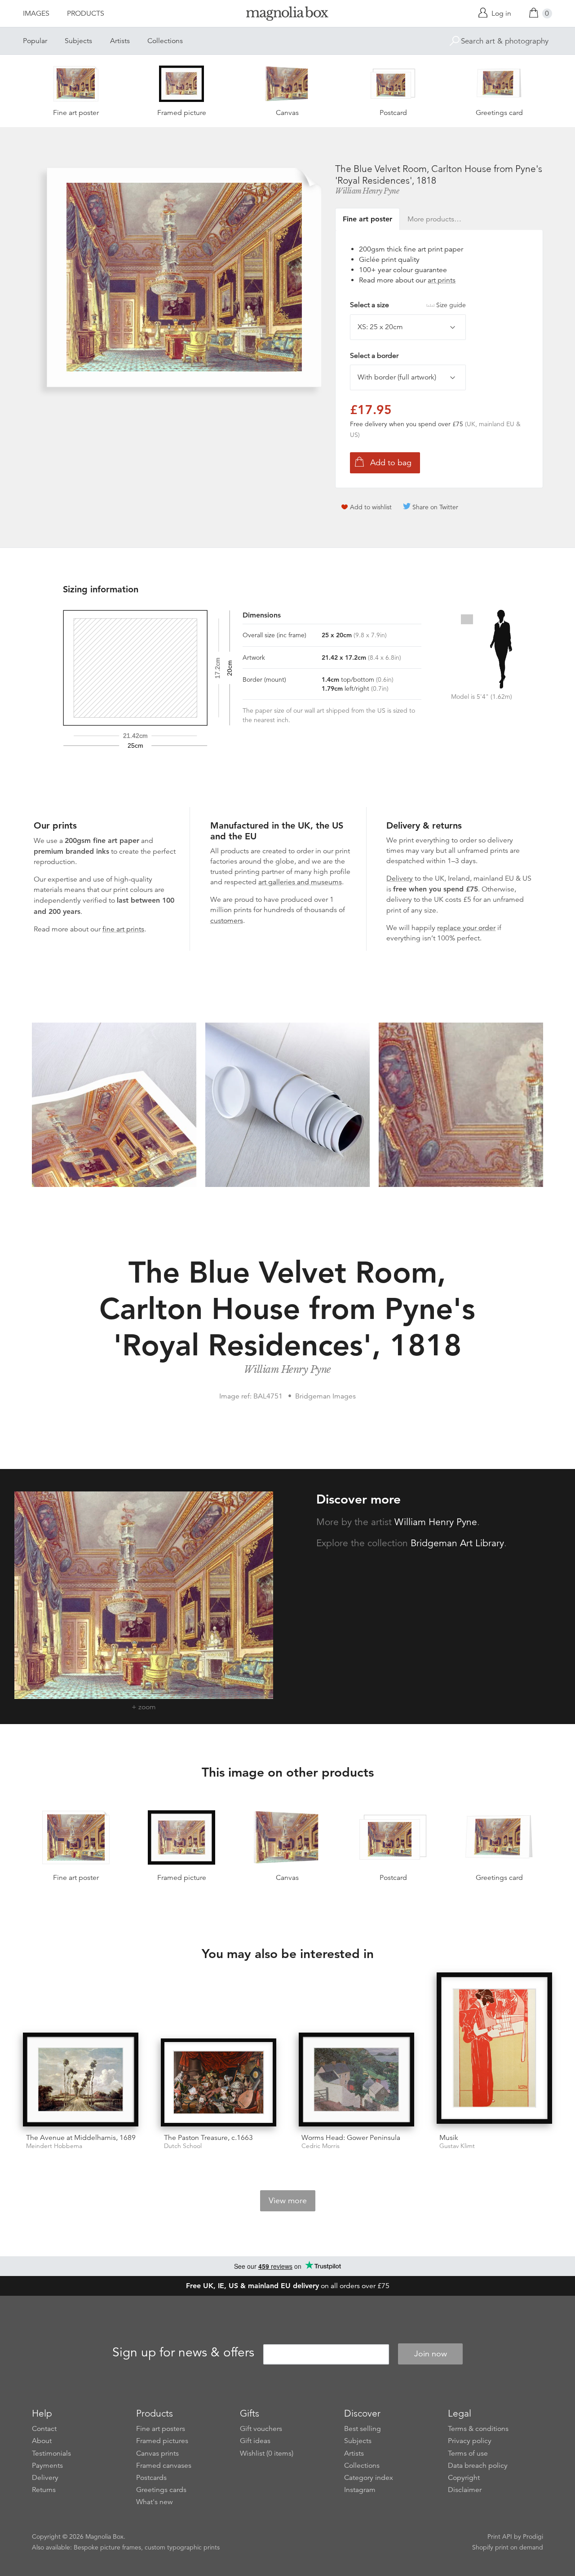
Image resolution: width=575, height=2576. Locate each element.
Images (36, 13)
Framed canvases (164, 2466)
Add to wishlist (371, 507)
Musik (449, 2138)
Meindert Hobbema (54, 2146)
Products (86, 13)
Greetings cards (161, 2490)
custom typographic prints (182, 2547)
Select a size (408, 305)
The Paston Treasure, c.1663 (208, 2138)
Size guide (451, 305)
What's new (155, 2502)
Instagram (360, 2490)
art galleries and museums (300, 882)
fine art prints (123, 929)
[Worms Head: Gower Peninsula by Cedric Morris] (356, 2080)
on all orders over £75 (288, 2286)
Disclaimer (465, 2490)
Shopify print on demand (508, 2547)
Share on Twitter (435, 507)
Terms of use (468, 2453)
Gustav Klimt (457, 2146)
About (42, 2441)
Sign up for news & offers (183, 2352)
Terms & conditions (478, 2429)
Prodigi (533, 2536)
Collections (165, 41)
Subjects (78, 41)
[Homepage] (287, 15)
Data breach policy (478, 2466)
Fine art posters (161, 2429)
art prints (442, 280)
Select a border (374, 356)
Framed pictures (162, 2441)
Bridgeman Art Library (457, 1543)
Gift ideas (255, 2441)
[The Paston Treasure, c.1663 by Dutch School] (219, 2082)
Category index (369, 2478)
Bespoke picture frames (107, 2547)
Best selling (363, 2429)
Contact (44, 2429)
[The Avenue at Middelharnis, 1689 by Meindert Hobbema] (81, 2080)
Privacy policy (470, 2441)
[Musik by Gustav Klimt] (494, 2049)
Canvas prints (157, 2453)
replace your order (466, 928)
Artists (120, 41)
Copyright (464, 2478)
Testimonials (51, 2453)
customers (227, 921)
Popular (35, 41)
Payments (47, 2466)
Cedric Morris (321, 2146)
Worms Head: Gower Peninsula (351, 2138)
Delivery (400, 878)
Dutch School (183, 2146)
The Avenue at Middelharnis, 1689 (81, 2138)
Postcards (151, 2478)
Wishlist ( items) (267, 2453)
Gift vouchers (261, 2429)
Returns (44, 2490)
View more (288, 2201)
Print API (500, 2536)
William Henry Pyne (367, 191)
